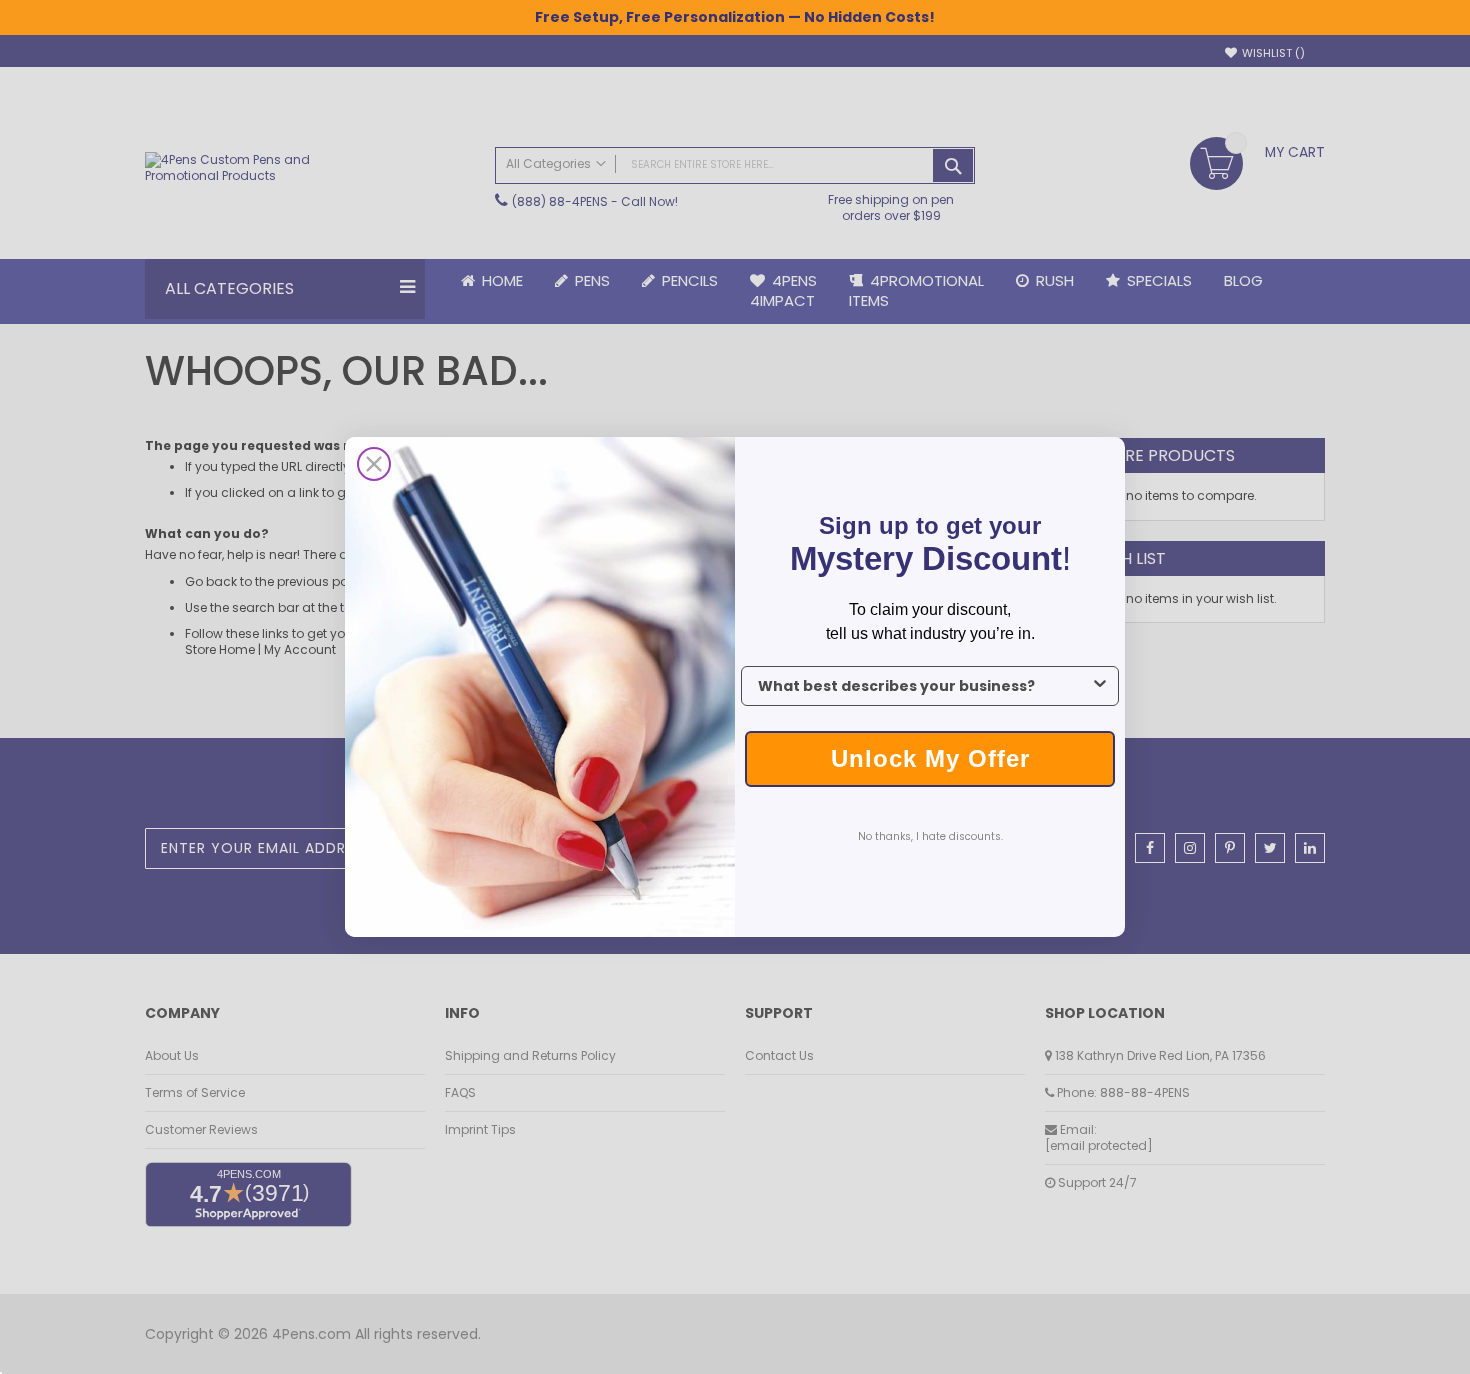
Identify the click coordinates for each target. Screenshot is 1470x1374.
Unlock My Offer (930, 758)
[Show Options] (1100, 686)
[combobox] (924, 686)
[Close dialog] (374, 464)
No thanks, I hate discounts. (930, 836)
